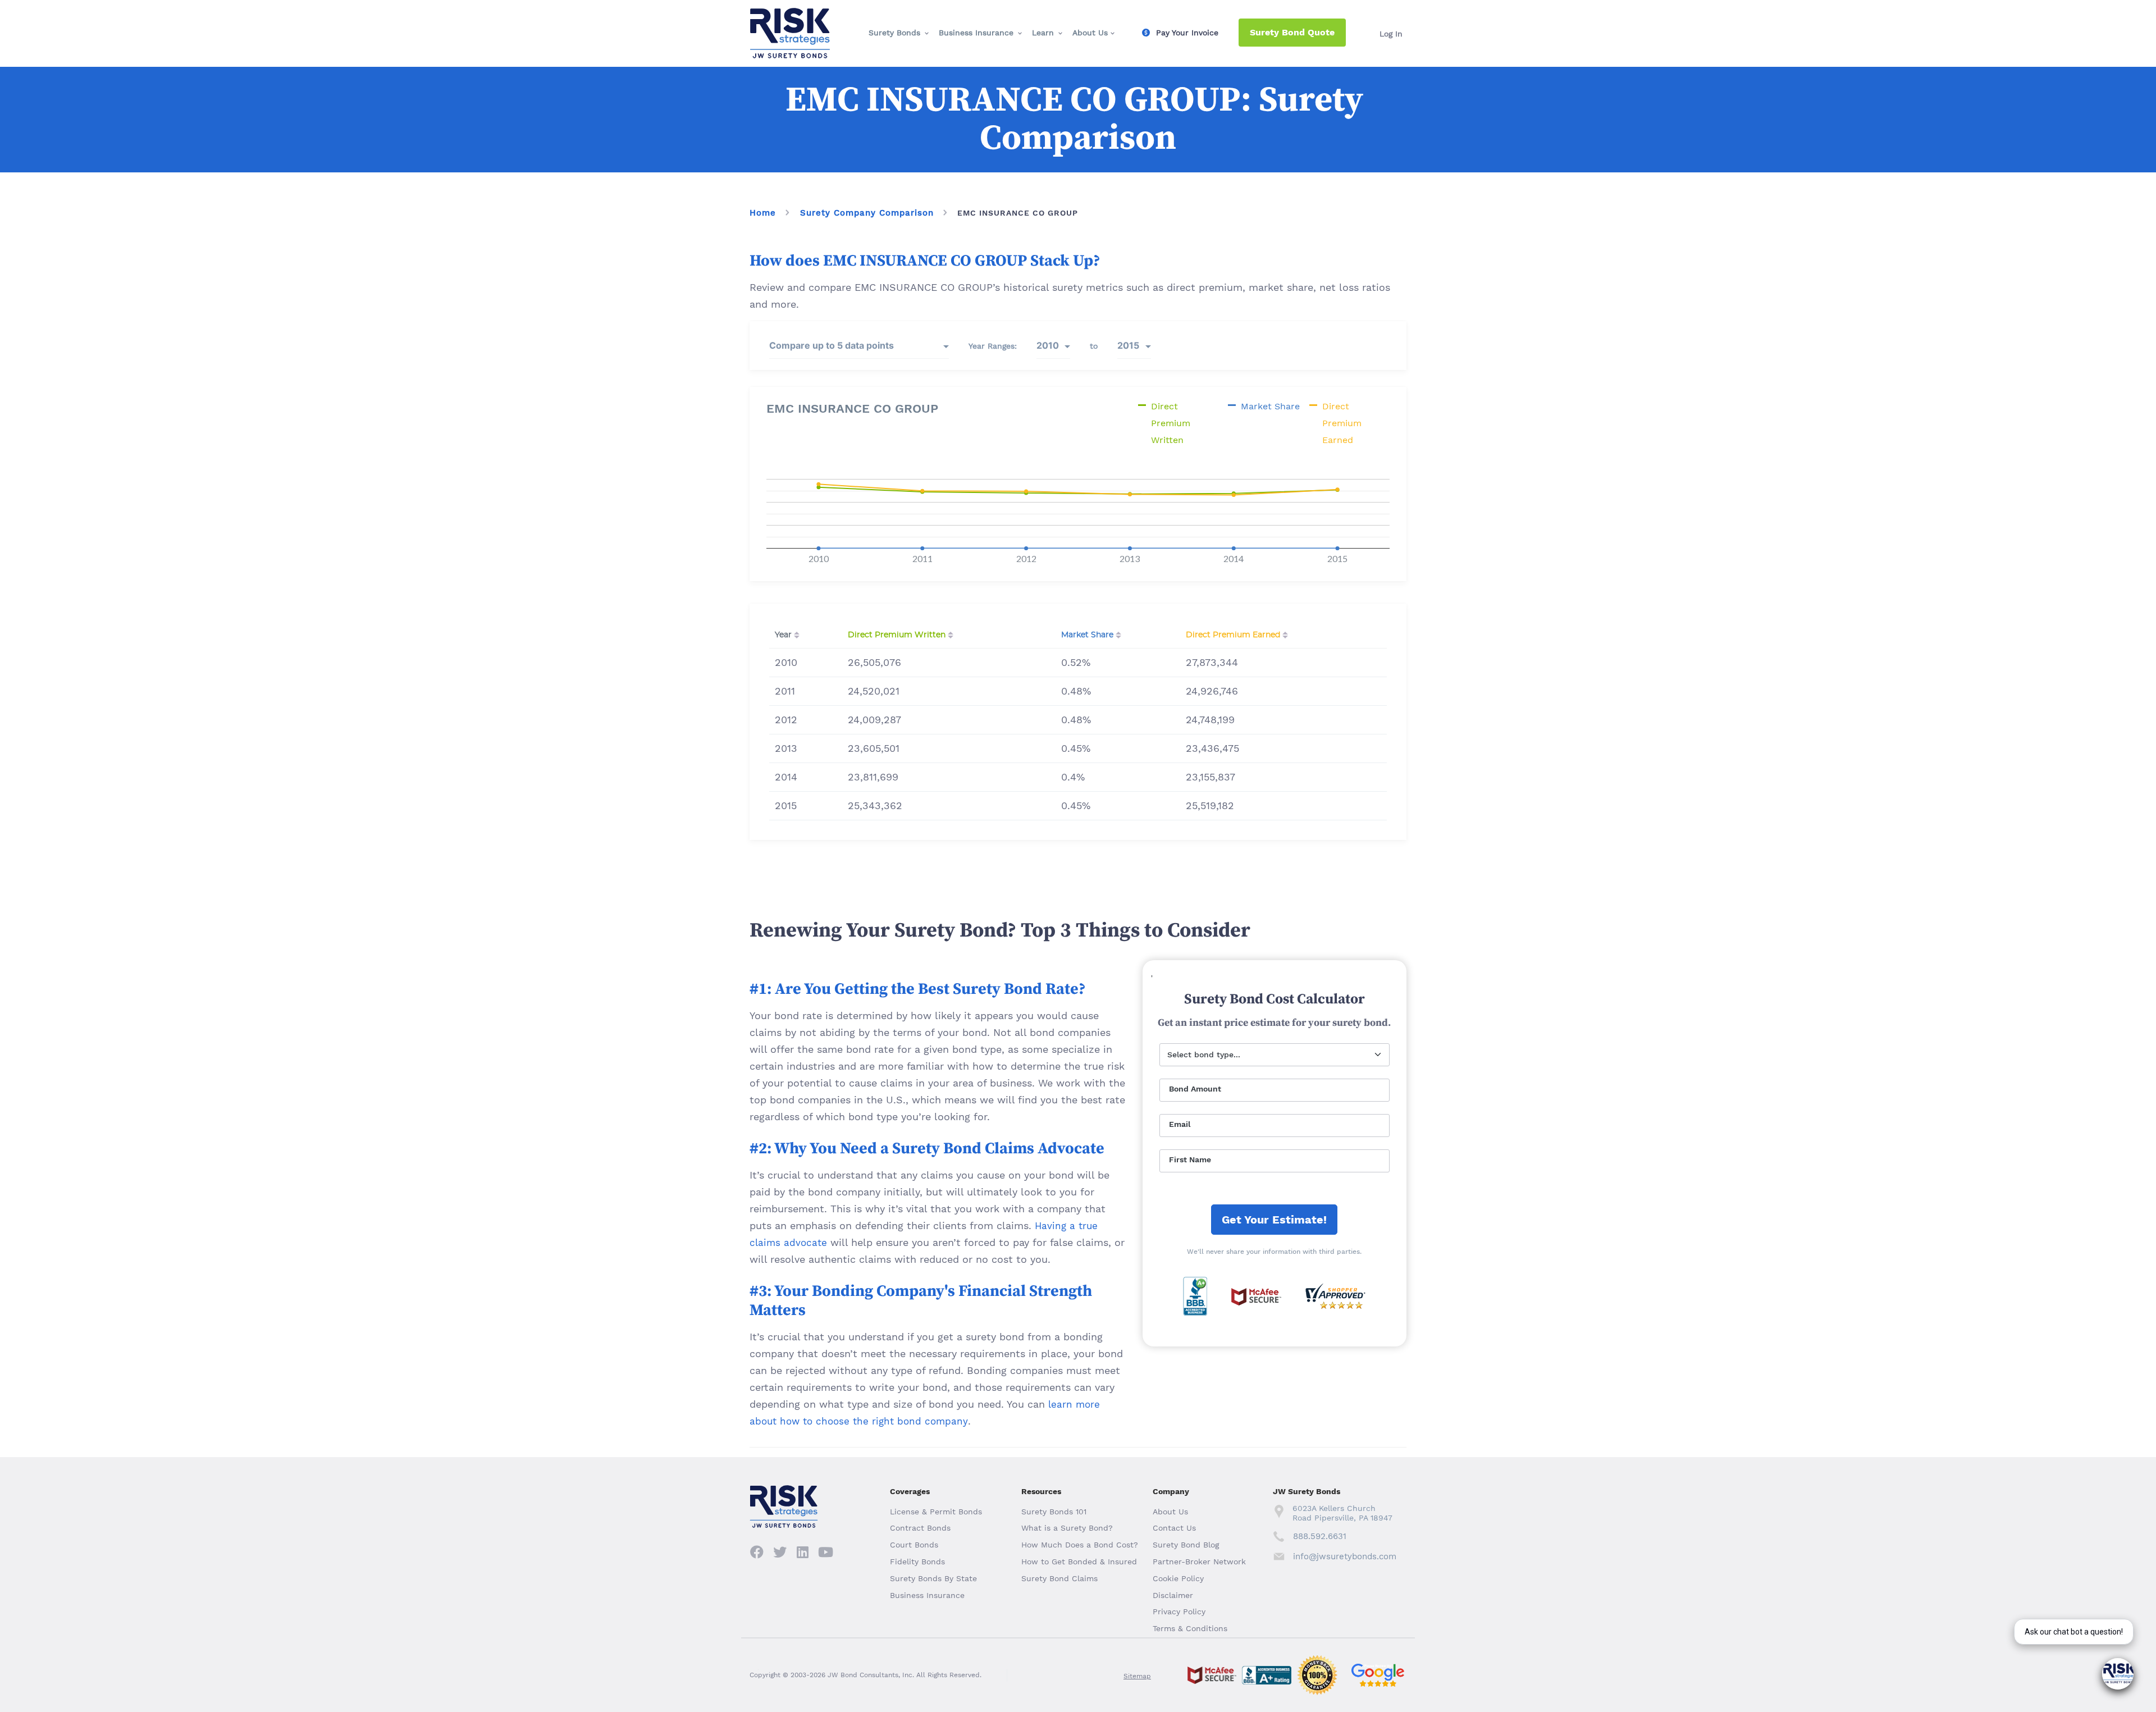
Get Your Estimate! (1274, 1220)
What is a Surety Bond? (1067, 1528)
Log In (1391, 34)
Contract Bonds (920, 1528)
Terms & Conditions (1190, 1628)
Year (783, 635)
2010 (1048, 345)
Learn (1043, 33)
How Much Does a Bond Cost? (1080, 1545)
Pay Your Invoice (1187, 33)
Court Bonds (914, 1545)
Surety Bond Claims (1059, 1578)
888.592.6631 (1320, 1536)
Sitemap (1137, 1676)
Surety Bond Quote (1292, 32)
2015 (1128, 345)
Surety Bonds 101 (1054, 1512)
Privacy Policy (1179, 1611)
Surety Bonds (894, 33)
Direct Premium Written (897, 635)
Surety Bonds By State (933, 1578)
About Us (1090, 33)
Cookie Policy (1178, 1578)
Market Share (1087, 635)
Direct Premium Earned (1233, 635)
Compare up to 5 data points (832, 345)
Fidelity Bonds (917, 1562)
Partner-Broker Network (1199, 1562)
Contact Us (1174, 1528)
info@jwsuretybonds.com (1344, 1556)
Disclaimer (1173, 1595)
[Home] (790, 17)
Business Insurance (976, 33)
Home (763, 213)
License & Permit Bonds (936, 1512)
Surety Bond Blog (1186, 1545)
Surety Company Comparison (867, 213)
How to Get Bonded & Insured (1079, 1562)
